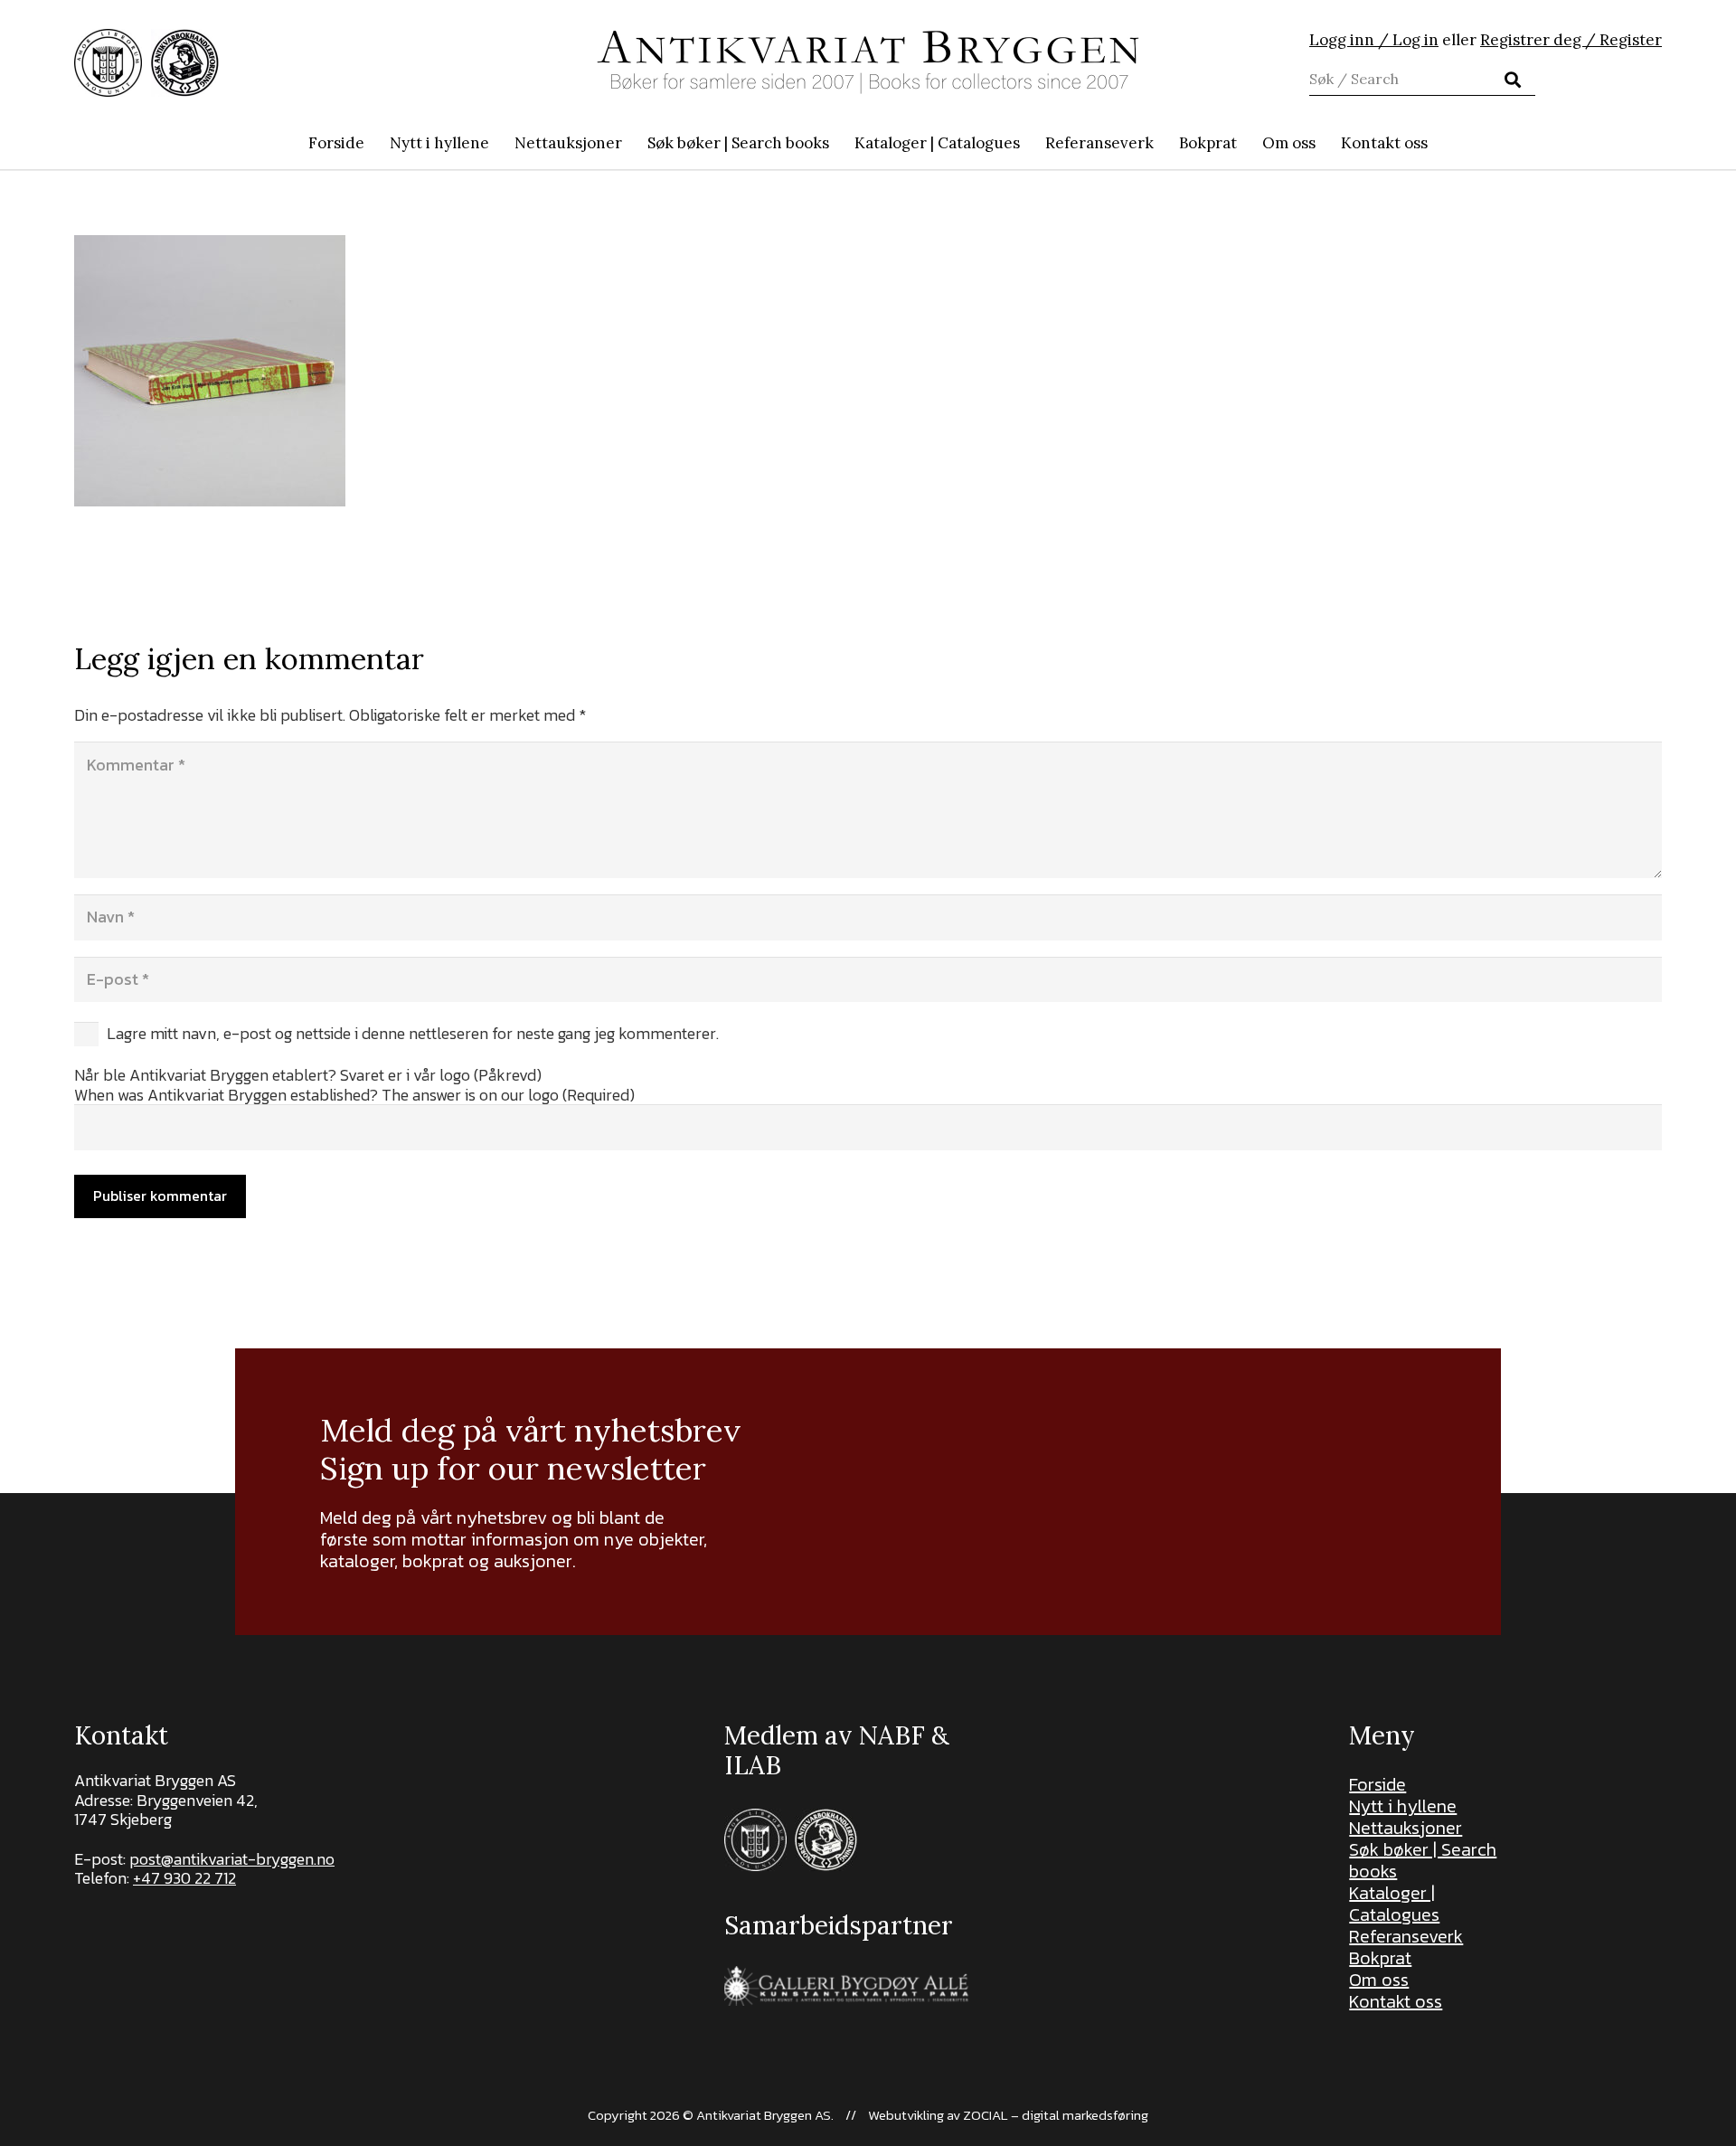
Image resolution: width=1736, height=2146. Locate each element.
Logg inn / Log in (1374, 40)
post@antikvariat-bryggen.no (232, 1859)
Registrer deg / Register (1571, 40)
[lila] (108, 63)
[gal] (849, 1986)
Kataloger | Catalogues (1394, 1904)
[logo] (868, 62)
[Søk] (1513, 80)
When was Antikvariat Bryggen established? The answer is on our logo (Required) (354, 1095)
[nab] (185, 63)
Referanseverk (1406, 1936)
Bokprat (1380, 1958)
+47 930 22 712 (184, 1878)
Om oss (1379, 1980)
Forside (1377, 1784)
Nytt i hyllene (1403, 1806)
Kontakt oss (1396, 2001)
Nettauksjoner (1406, 1828)
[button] (839, 143)
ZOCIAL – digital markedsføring (1056, 2115)
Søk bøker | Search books (1423, 1860)
